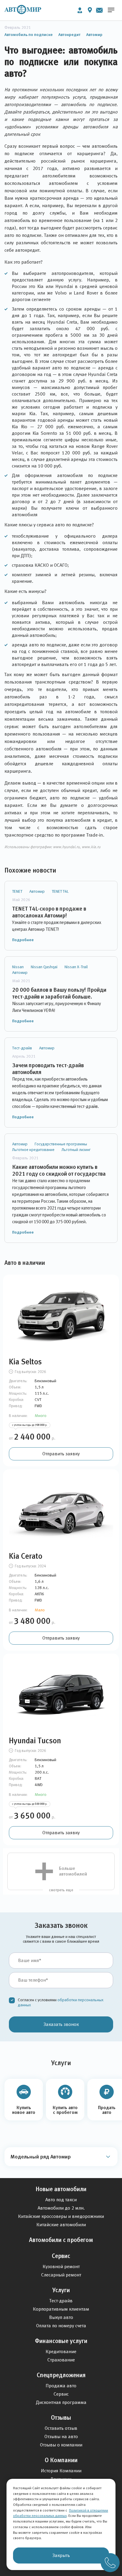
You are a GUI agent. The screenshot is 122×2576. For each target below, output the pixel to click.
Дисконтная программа (61, 2402)
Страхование (61, 2360)
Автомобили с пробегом (61, 2240)
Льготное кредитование (33, 1150)
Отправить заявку (61, 1454)
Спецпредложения (61, 2375)
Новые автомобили (61, 2189)
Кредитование (61, 2351)
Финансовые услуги (61, 2341)
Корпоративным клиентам (61, 2309)
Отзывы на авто (61, 2436)
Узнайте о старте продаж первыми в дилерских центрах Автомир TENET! (57, 926)
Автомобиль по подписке (29, 34)
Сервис (61, 2256)
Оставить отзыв (61, 2428)
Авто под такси (61, 2200)
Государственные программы (61, 1144)
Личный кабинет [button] (80, 10)
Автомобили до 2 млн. (61, 2208)
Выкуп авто (61, 2317)
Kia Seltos (25, 1362)
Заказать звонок (61, 2024)
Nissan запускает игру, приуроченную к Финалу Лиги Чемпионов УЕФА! (57, 1007)
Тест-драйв (22, 1048)
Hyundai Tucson (35, 1741)
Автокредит (69, 34)
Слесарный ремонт (61, 2275)
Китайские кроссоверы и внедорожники (61, 2216)
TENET (17, 891)
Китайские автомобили (61, 2225)
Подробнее (23, 940)
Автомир (94, 34)
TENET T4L (60, 891)
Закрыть (61, 2555)
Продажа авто (61, 2386)
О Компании (61, 2460)
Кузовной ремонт (61, 2266)
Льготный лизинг (76, 1150)
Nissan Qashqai (44, 967)
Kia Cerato (26, 1556)
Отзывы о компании (61, 2445)
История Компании (61, 2471)
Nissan (18, 967)
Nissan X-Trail (76, 967)
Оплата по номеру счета (61, 2326)
